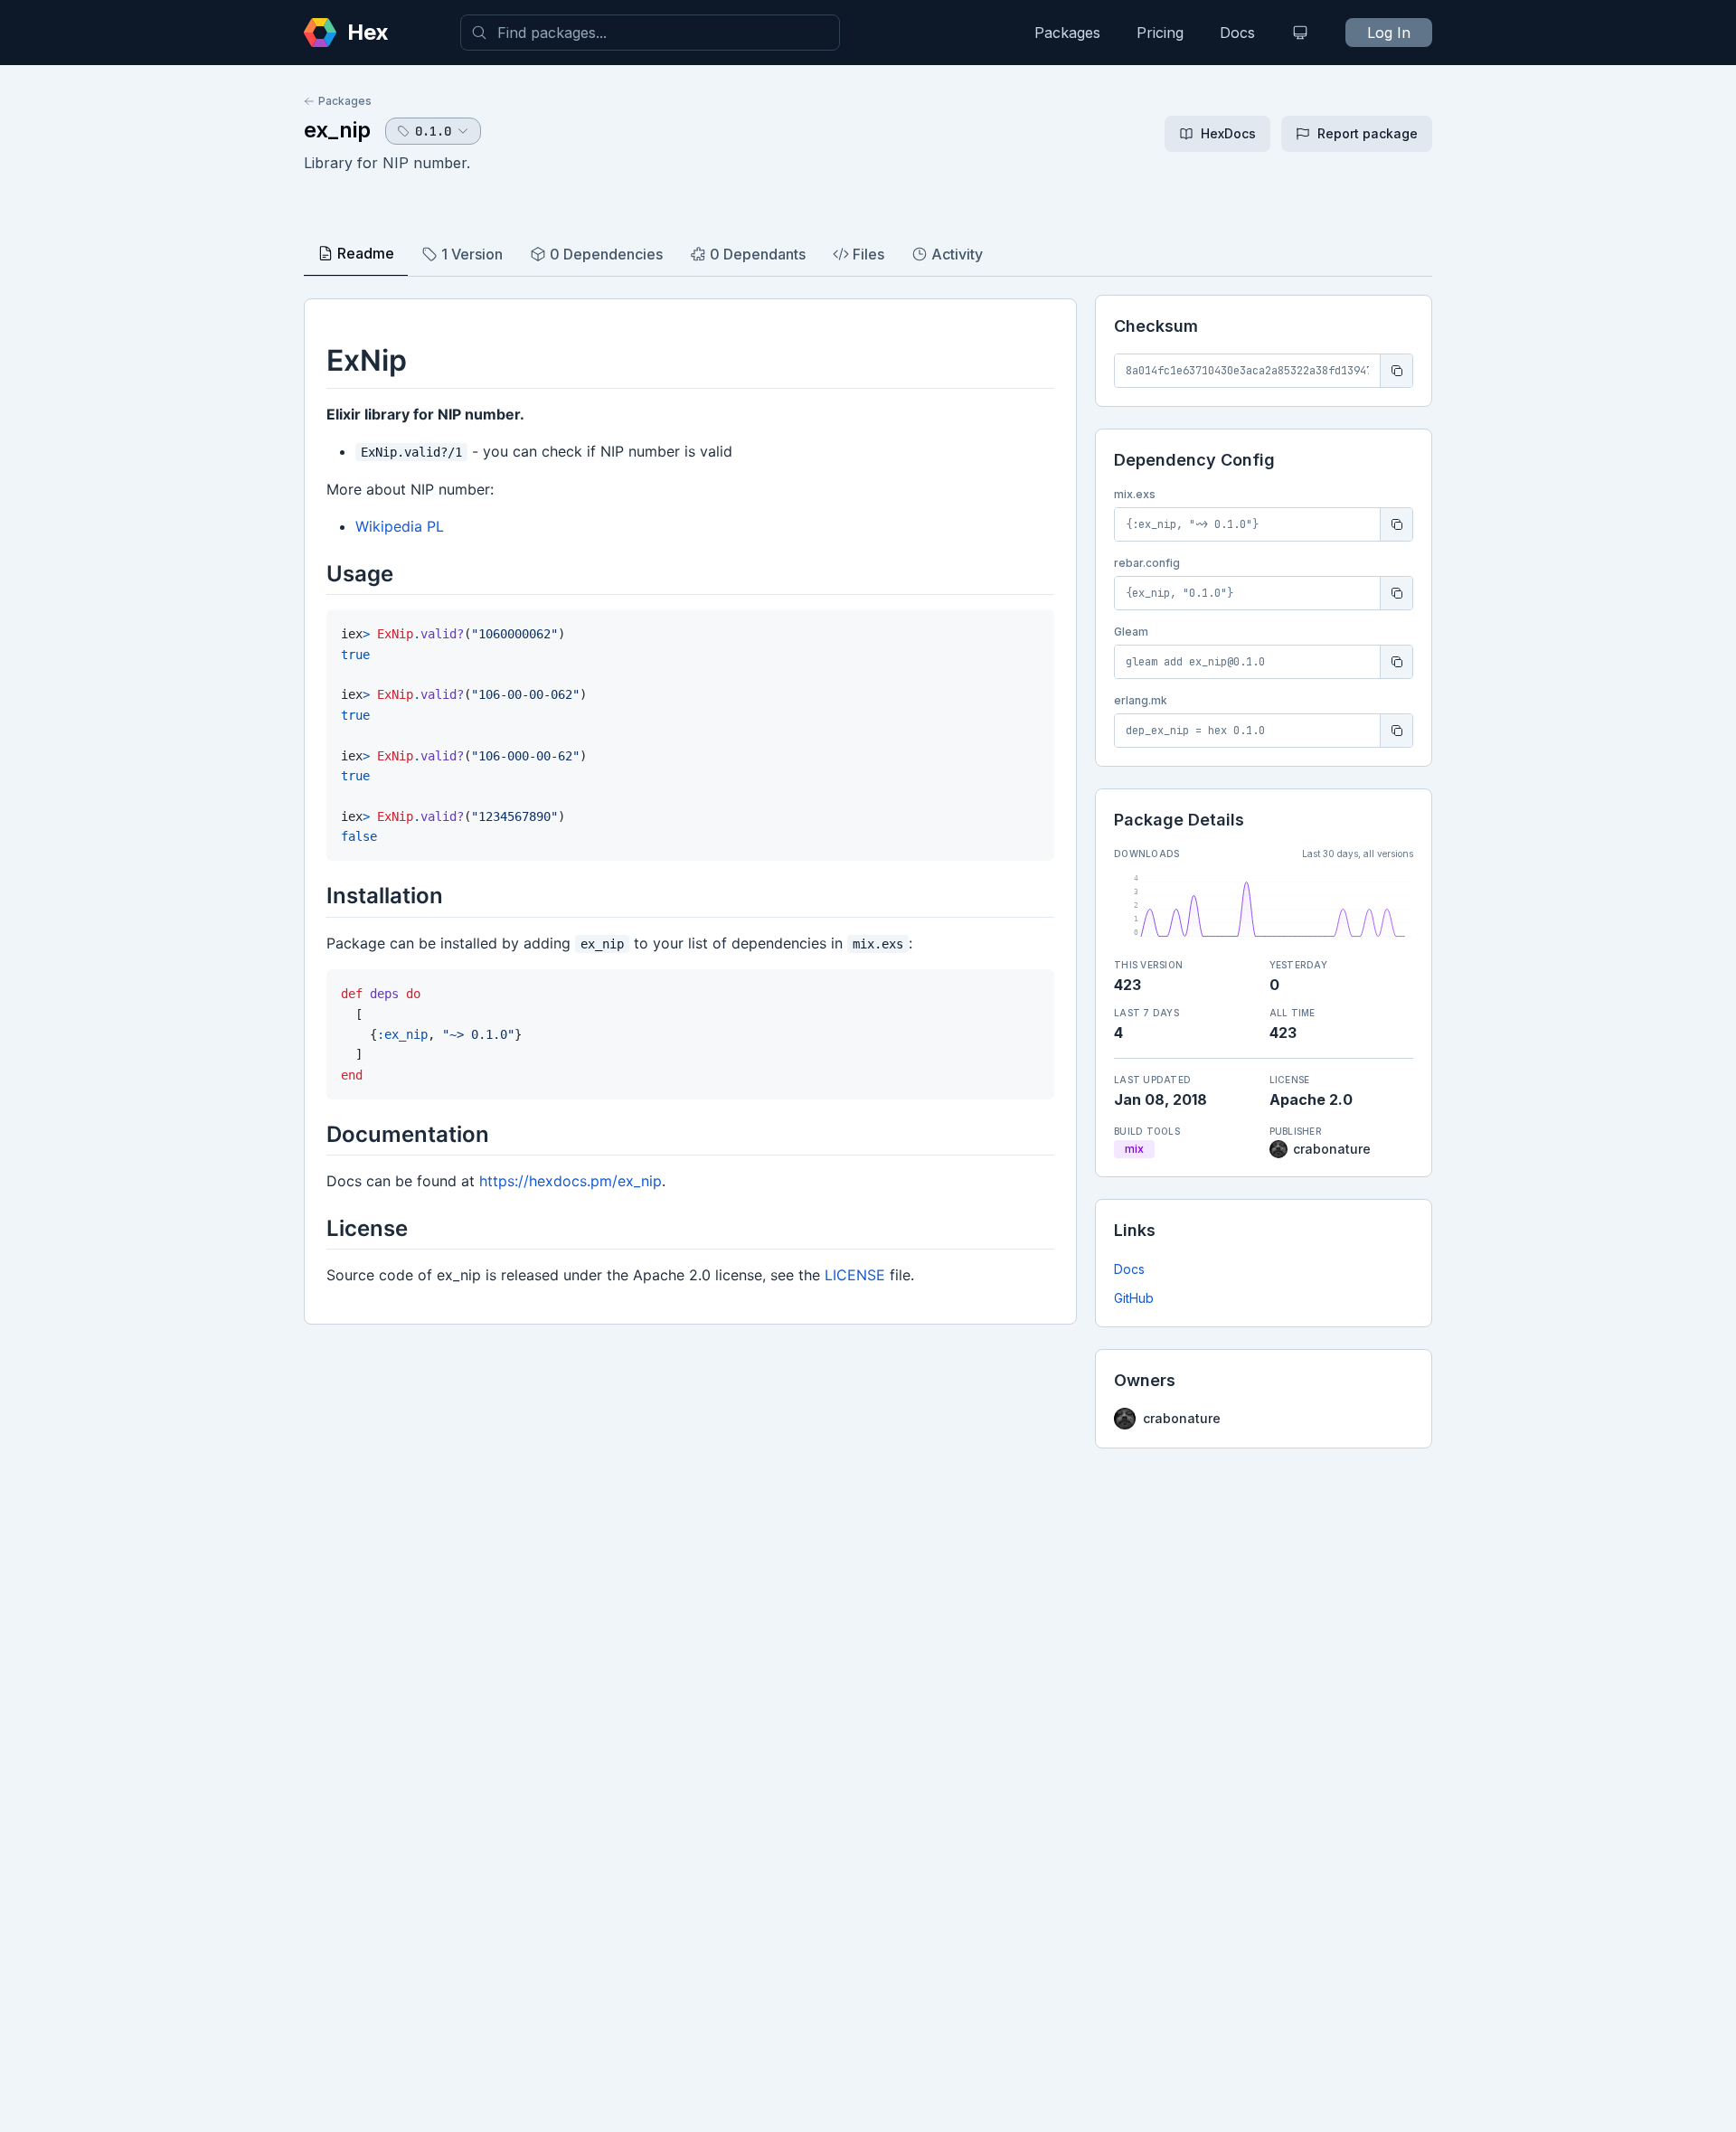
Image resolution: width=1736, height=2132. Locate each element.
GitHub (1134, 1298)
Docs (1237, 33)
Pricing (1160, 33)
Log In (1389, 33)
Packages (1067, 33)
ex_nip (337, 130)
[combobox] (650, 33)
